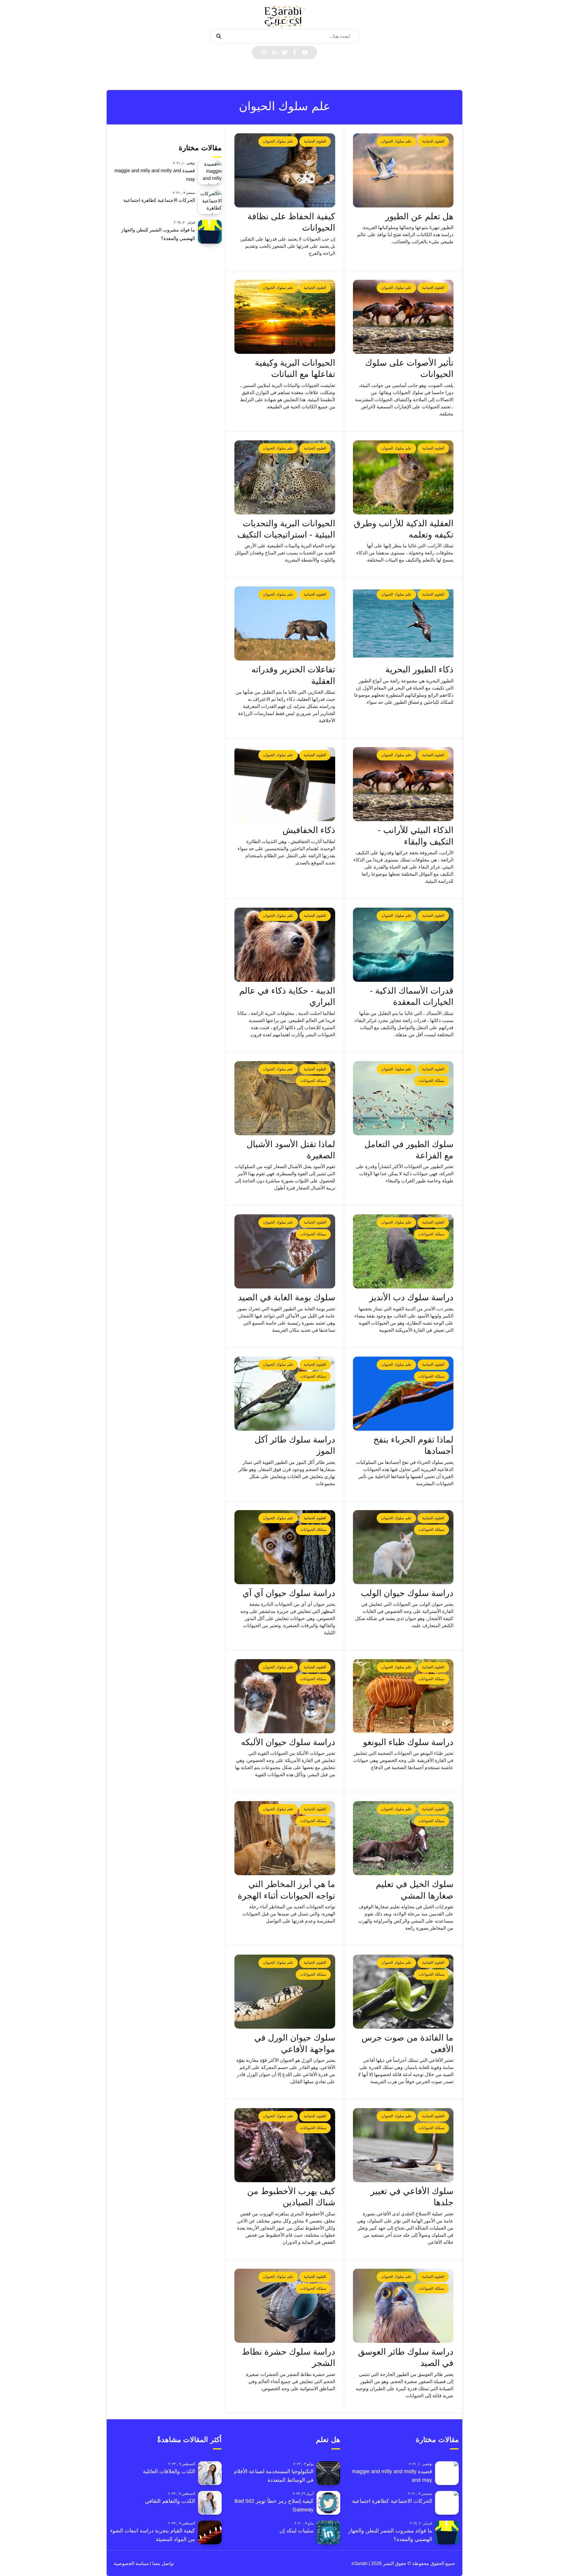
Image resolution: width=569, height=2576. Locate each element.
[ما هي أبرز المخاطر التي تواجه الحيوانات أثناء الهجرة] (285, 1838)
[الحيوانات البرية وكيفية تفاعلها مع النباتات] (285, 317)
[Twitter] (284, 52)
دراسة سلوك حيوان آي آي (289, 1593)
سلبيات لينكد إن (297, 2531)
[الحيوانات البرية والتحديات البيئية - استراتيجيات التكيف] (285, 477)
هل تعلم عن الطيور (419, 216)
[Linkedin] (274, 52)
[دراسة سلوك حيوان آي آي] (285, 1547)
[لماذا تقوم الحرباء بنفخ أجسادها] (403, 1394)
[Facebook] (295, 52)
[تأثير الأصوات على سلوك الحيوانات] (403, 317)
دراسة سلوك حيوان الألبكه (288, 1742)
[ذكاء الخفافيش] (285, 784)
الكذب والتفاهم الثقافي (170, 2501)
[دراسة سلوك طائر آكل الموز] (285, 1394)
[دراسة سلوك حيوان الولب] (403, 1547)
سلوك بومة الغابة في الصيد (287, 1297)
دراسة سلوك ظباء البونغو (408, 1742)
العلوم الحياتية (433, 141)
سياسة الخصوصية (131, 2563)
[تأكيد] (219, 36)
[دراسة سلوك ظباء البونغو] (403, 1696)
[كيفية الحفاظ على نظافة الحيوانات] (285, 170)
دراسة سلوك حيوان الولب (407, 1593)
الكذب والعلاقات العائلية (169, 2471)
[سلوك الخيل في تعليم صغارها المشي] (403, 1838)
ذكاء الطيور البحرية (419, 669)
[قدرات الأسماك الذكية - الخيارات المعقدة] (403, 945)
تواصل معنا (163, 2563)
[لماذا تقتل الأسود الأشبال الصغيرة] (285, 1098)
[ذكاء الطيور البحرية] (403, 623)
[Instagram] (264, 52)
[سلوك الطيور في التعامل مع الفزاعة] (403, 1098)
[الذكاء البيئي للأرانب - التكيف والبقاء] (403, 784)
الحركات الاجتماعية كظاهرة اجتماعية (159, 200)
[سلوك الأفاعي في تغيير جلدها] (403, 2145)
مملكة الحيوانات (431, 1081)
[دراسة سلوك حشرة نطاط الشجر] (285, 2306)
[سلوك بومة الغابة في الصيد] (285, 1251)
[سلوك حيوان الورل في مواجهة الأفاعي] (285, 1992)
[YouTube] (305, 52)
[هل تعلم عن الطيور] (403, 170)
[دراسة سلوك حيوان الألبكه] (285, 1696)
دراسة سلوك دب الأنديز (411, 1297)
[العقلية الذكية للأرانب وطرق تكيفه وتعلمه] (403, 477)
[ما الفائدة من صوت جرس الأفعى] (403, 1992)
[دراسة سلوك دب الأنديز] (403, 1251)
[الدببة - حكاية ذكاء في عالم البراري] (285, 945)
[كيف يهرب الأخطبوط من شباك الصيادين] (285, 2145)
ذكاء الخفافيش (309, 830)
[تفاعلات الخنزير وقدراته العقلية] (285, 623)
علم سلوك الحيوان (396, 141)
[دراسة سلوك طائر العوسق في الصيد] (403, 2306)
